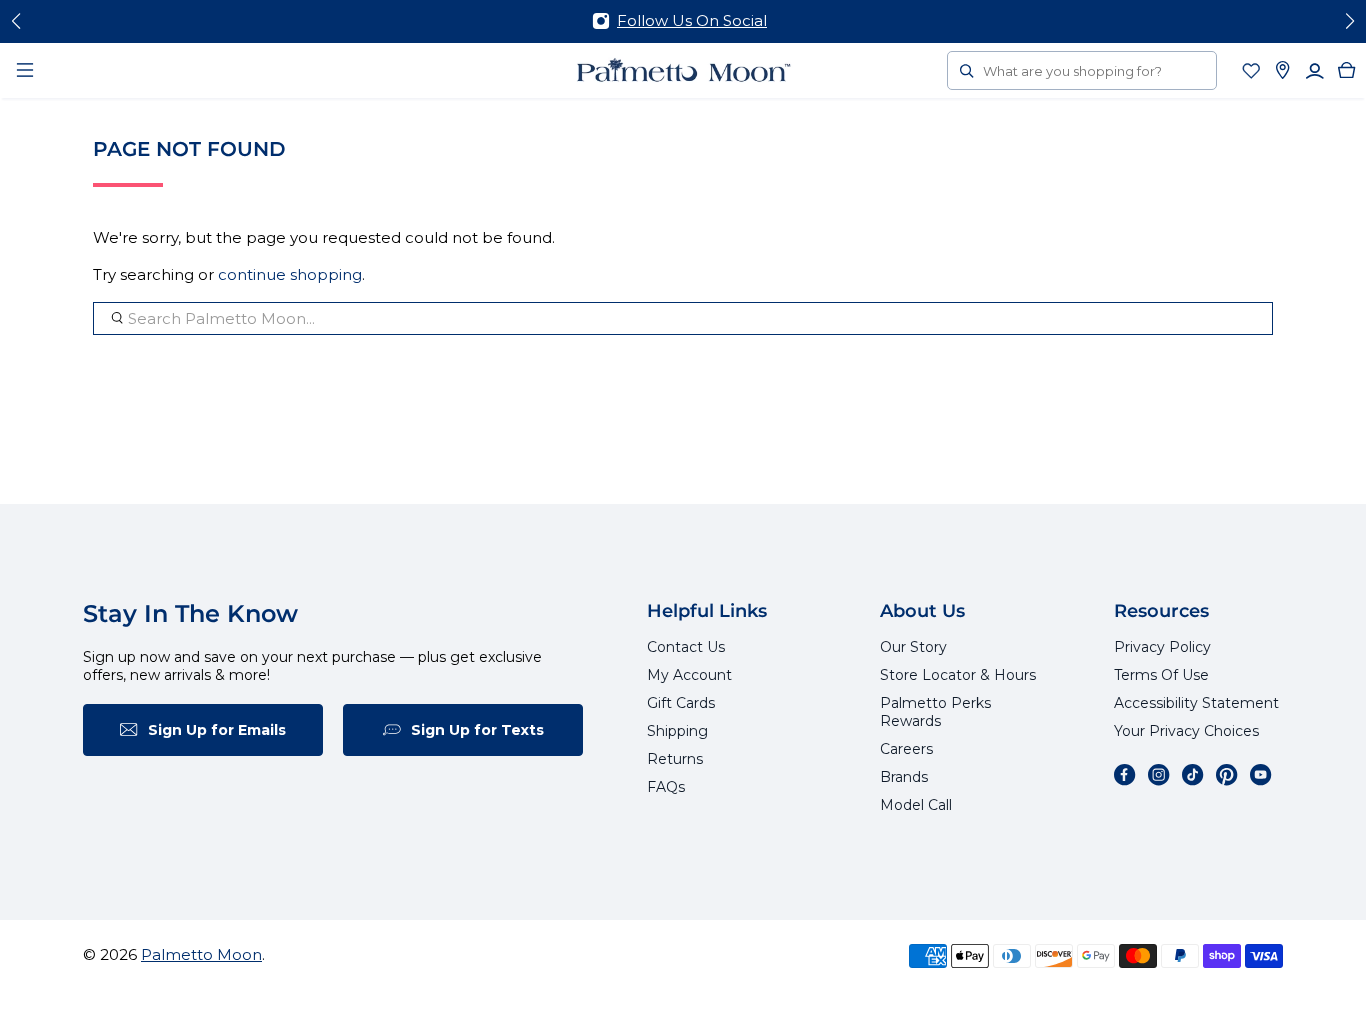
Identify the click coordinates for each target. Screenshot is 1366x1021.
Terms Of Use (1161, 675)
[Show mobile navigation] (25, 70)
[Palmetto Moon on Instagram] (1159, 775)
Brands (904, 777)
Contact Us (686, 647)
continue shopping (290, 274)
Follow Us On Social (692, 20)
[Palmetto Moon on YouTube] (1261, 775)
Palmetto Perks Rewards (935, 712)
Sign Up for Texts (477, 730)
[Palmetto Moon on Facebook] (1125, 775)
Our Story (913, 647)
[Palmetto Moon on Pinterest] (1227, 775)
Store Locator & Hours (958, 675)
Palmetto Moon (201, 954)
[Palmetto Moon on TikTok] (1193, 775)
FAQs (666, 787)
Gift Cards (681, 703)
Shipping (677, 731)
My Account (689, 675)
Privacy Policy (1162, 647)
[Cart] (1347, 70)
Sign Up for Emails (217, 730)
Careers (906, 749)
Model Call (916, 805)
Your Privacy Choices (1186, 731)
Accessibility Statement (1196, 703)
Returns (675, 759)
